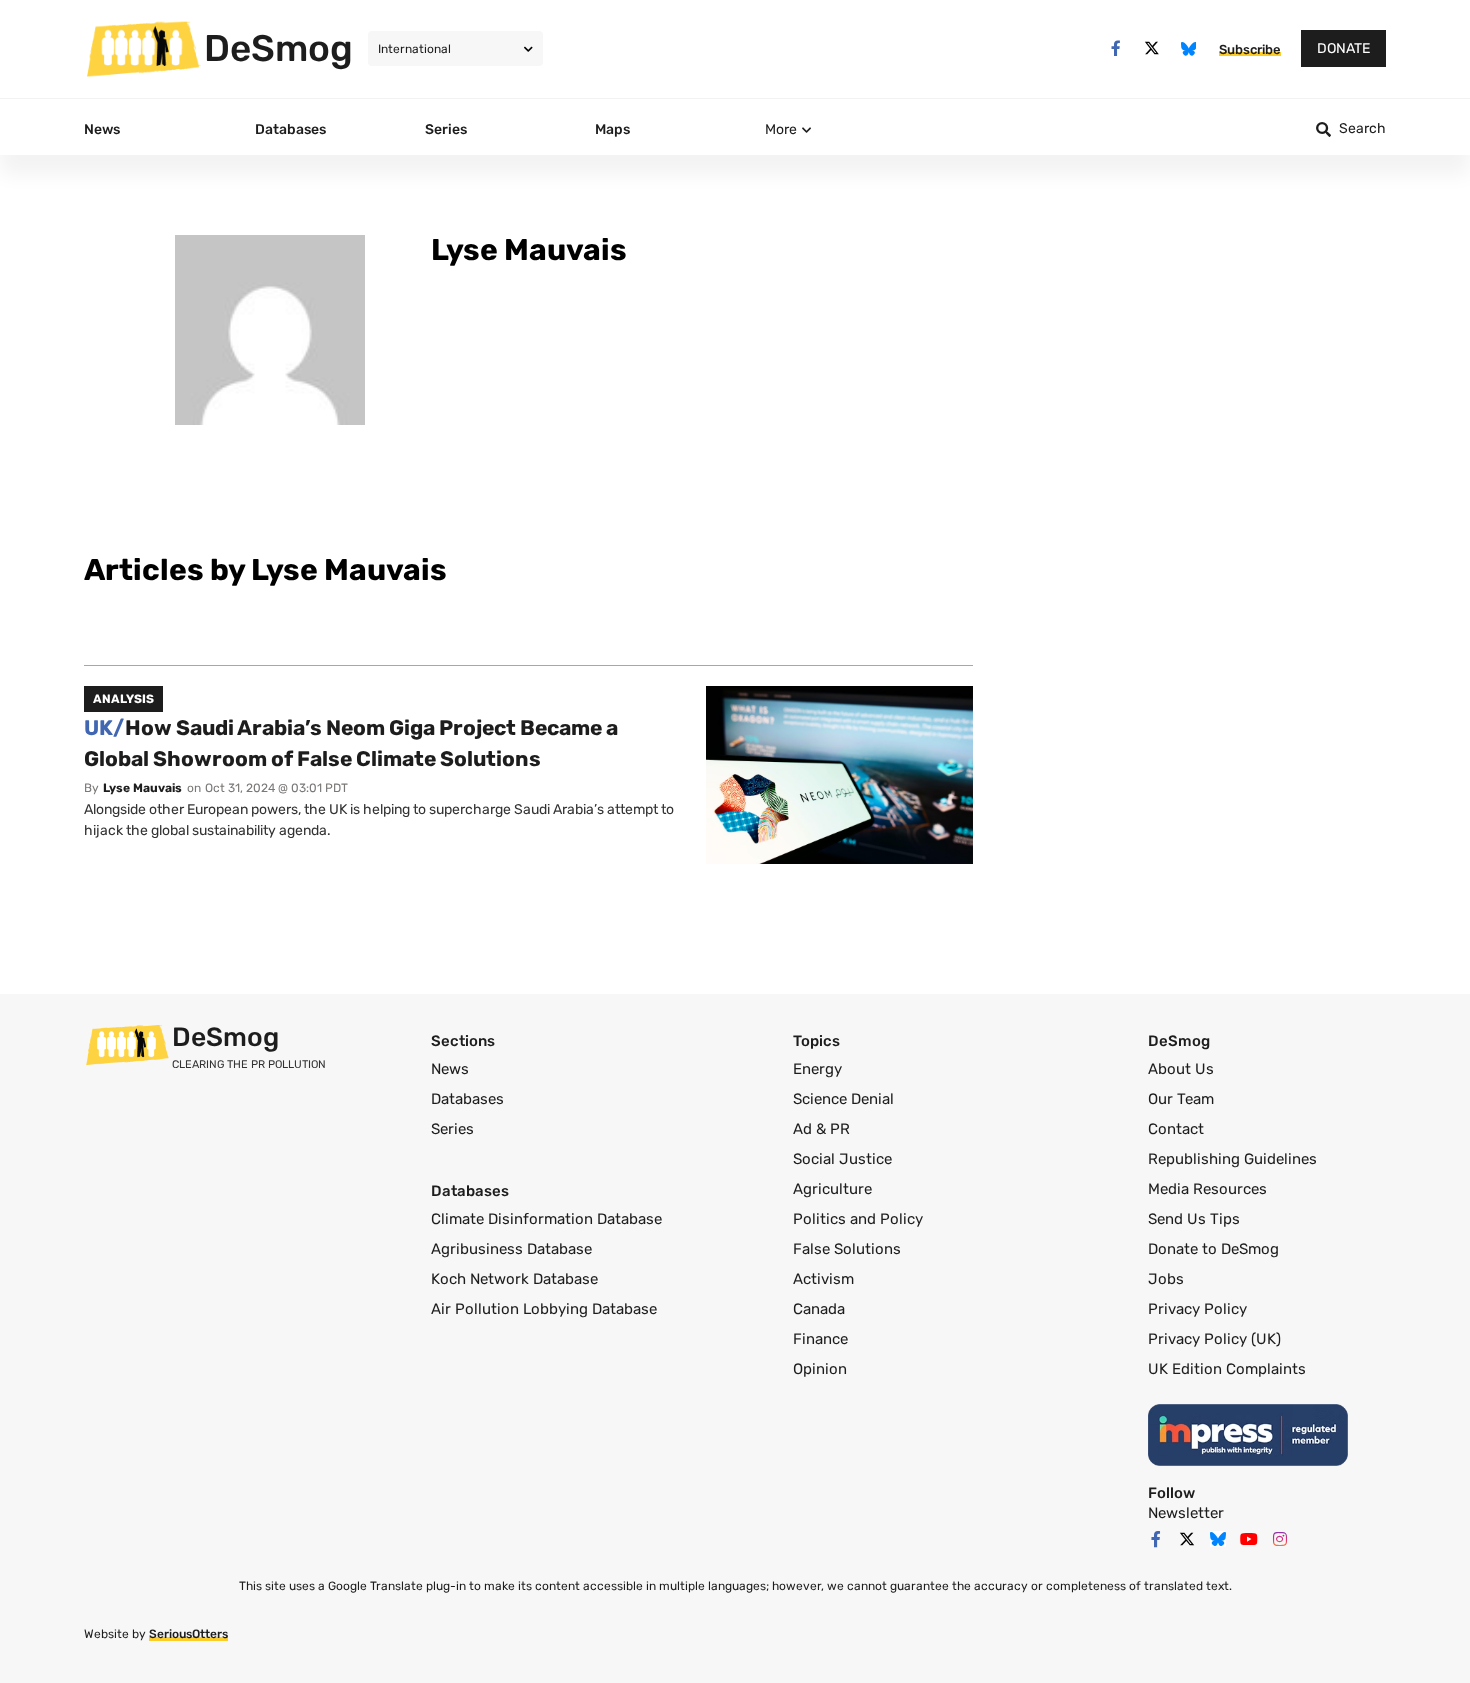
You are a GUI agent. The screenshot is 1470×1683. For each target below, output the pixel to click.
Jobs (1166, 1279)
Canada (819, 1309)
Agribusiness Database (511, 1249)
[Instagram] (1280, 1539)
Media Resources (1207, 1189)
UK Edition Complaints (1227, 1369)
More (781, 129)
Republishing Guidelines (1232, 1159)
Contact (1176, 1129)
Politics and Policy (858, 1219)
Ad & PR (821, 1129)
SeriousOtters (188, 1634)
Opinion (820, 1369)
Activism (823, 1279)
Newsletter (1186, 1513)
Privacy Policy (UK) (1214, 1339)
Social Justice (842, 1159)
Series (452, 1129)
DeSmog (278, 48)
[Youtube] (1249, 1539)
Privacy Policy (1197, 1309)
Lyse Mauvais (142, 788)
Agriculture (832, 1189)
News (450, 1069)
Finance (820, 1339)
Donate (1343, 48)
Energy (817, 1069)
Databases (467, 1099)
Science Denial (843, 1099)
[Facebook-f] (1115, 48)
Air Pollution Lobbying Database (544, 1309)
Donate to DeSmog (1213, 1249)
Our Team (1181, 1099)
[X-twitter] (1152, 48)
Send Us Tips (1194, 1219)
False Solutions (847, 1249)
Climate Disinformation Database (546, 1219)
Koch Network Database (514, 1279)
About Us (1181, 1069)
